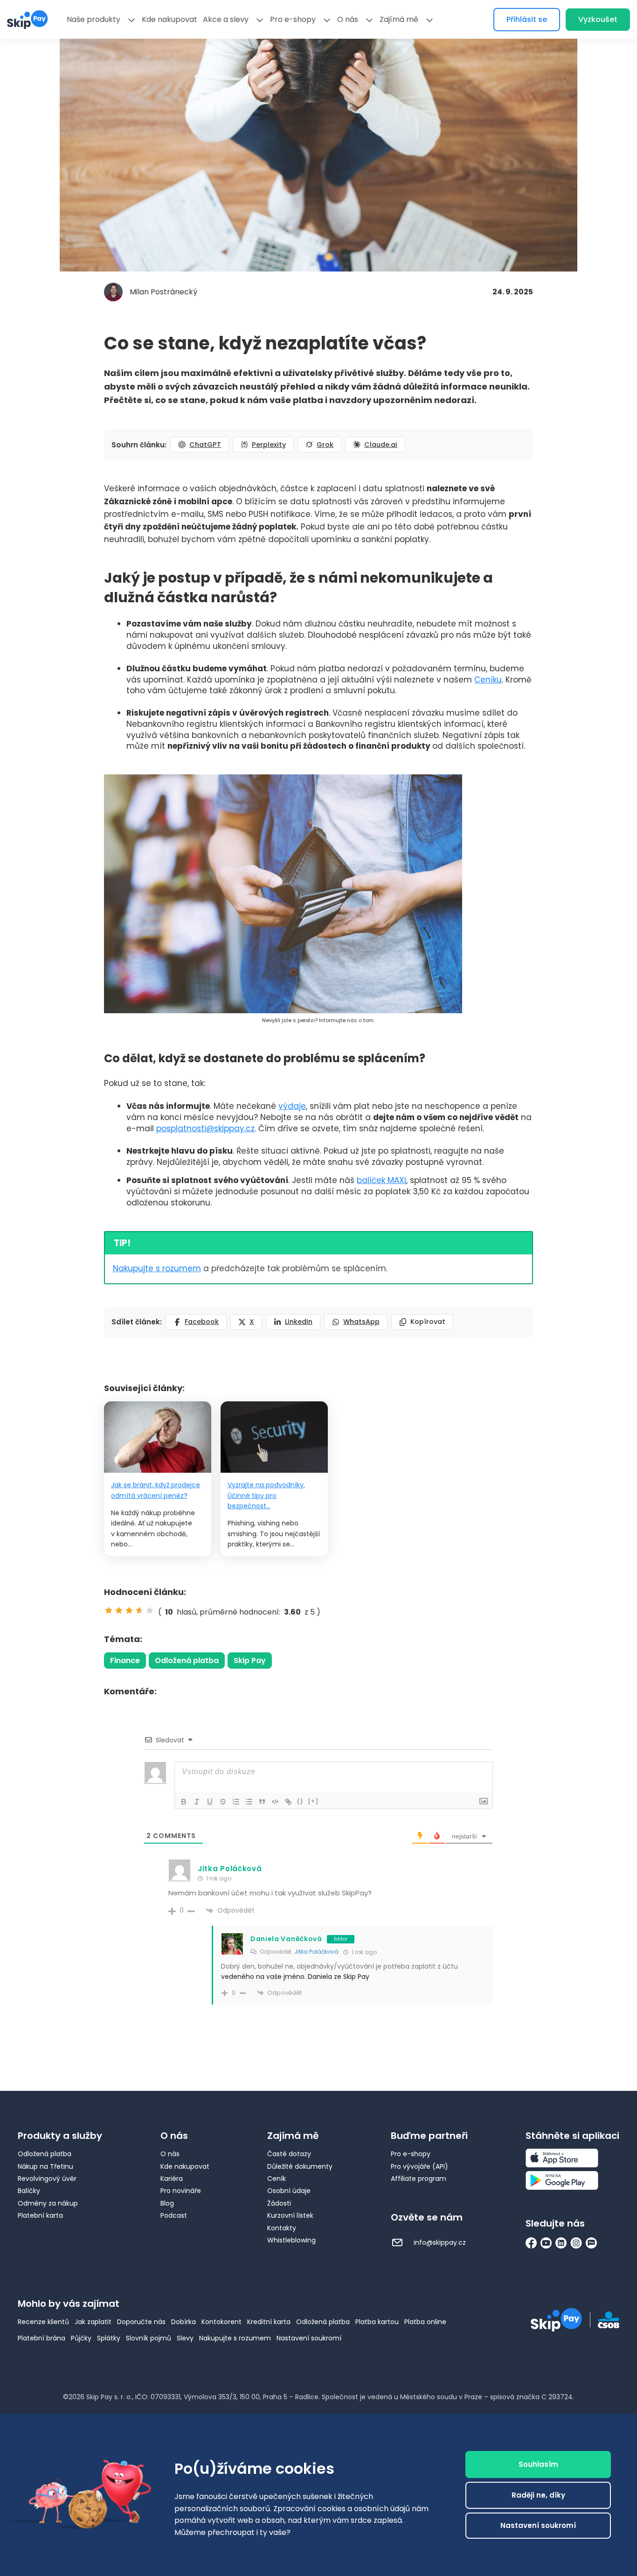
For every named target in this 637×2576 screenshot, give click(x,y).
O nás (348, 19)
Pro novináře (181, 2191)
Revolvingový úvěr (47, 2179)
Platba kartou (377, 2322)
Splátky (109, 2338)
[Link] (288, 1802)
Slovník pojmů (149, 2338)
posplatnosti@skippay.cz (205, 1128)
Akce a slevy (226, 19)
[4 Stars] (139, 1610)
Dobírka (183, 2322)
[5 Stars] (150, 1610)
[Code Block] (275, 1802)
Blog (167, 2203)
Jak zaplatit (93, 2322)
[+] (313, 1801)
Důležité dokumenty (300, 2166)
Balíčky (29, 2191)
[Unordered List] (249, 1802)
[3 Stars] (129, 1610)
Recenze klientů (43, 2322)
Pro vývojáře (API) (419, 2166)
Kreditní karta (269, 2322)
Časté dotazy (289, 2154)
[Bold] (184, 1802)
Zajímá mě (399, 19)
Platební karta (40, 2215)
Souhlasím (538, 2464)
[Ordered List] (236, 1802)
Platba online (425, 2322)
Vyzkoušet (598, 19)
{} (300, 1801)
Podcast (174, 2215)
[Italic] (197, 1802)
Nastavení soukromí (309, 2338)
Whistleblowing (291, 2240)
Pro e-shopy (293, 19)
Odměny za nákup (48, 2203)
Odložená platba (187, 1660)
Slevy (185, 2338)
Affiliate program (419, 2179)
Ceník (277, 2179)
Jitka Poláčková (316, 1952)
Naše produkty (93, 19)
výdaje (292, 1106)
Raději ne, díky (538, 2495)
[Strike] (223, 1802)
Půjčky (81, 2338)
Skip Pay (250, 1660)
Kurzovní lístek (290, 2215)
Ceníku (488, 680)
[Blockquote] (262, 1802)
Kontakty (282, 2228)
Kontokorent (222, 2322)
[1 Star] (109, 1610)
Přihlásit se (527, 19)
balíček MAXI (381, 1180)
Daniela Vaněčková (286, 1939)
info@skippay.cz (439, 2242)
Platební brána (42, 2338)
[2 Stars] (119, 1610)
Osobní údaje (289, 2191)
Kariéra (172, 2179)
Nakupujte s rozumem (157, 1268)
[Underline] (210, 1802)
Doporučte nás (141, 2322)
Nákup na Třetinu (45, 2166)
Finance (125, 1660)
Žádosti (279, 2203)
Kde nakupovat (170, 19)
